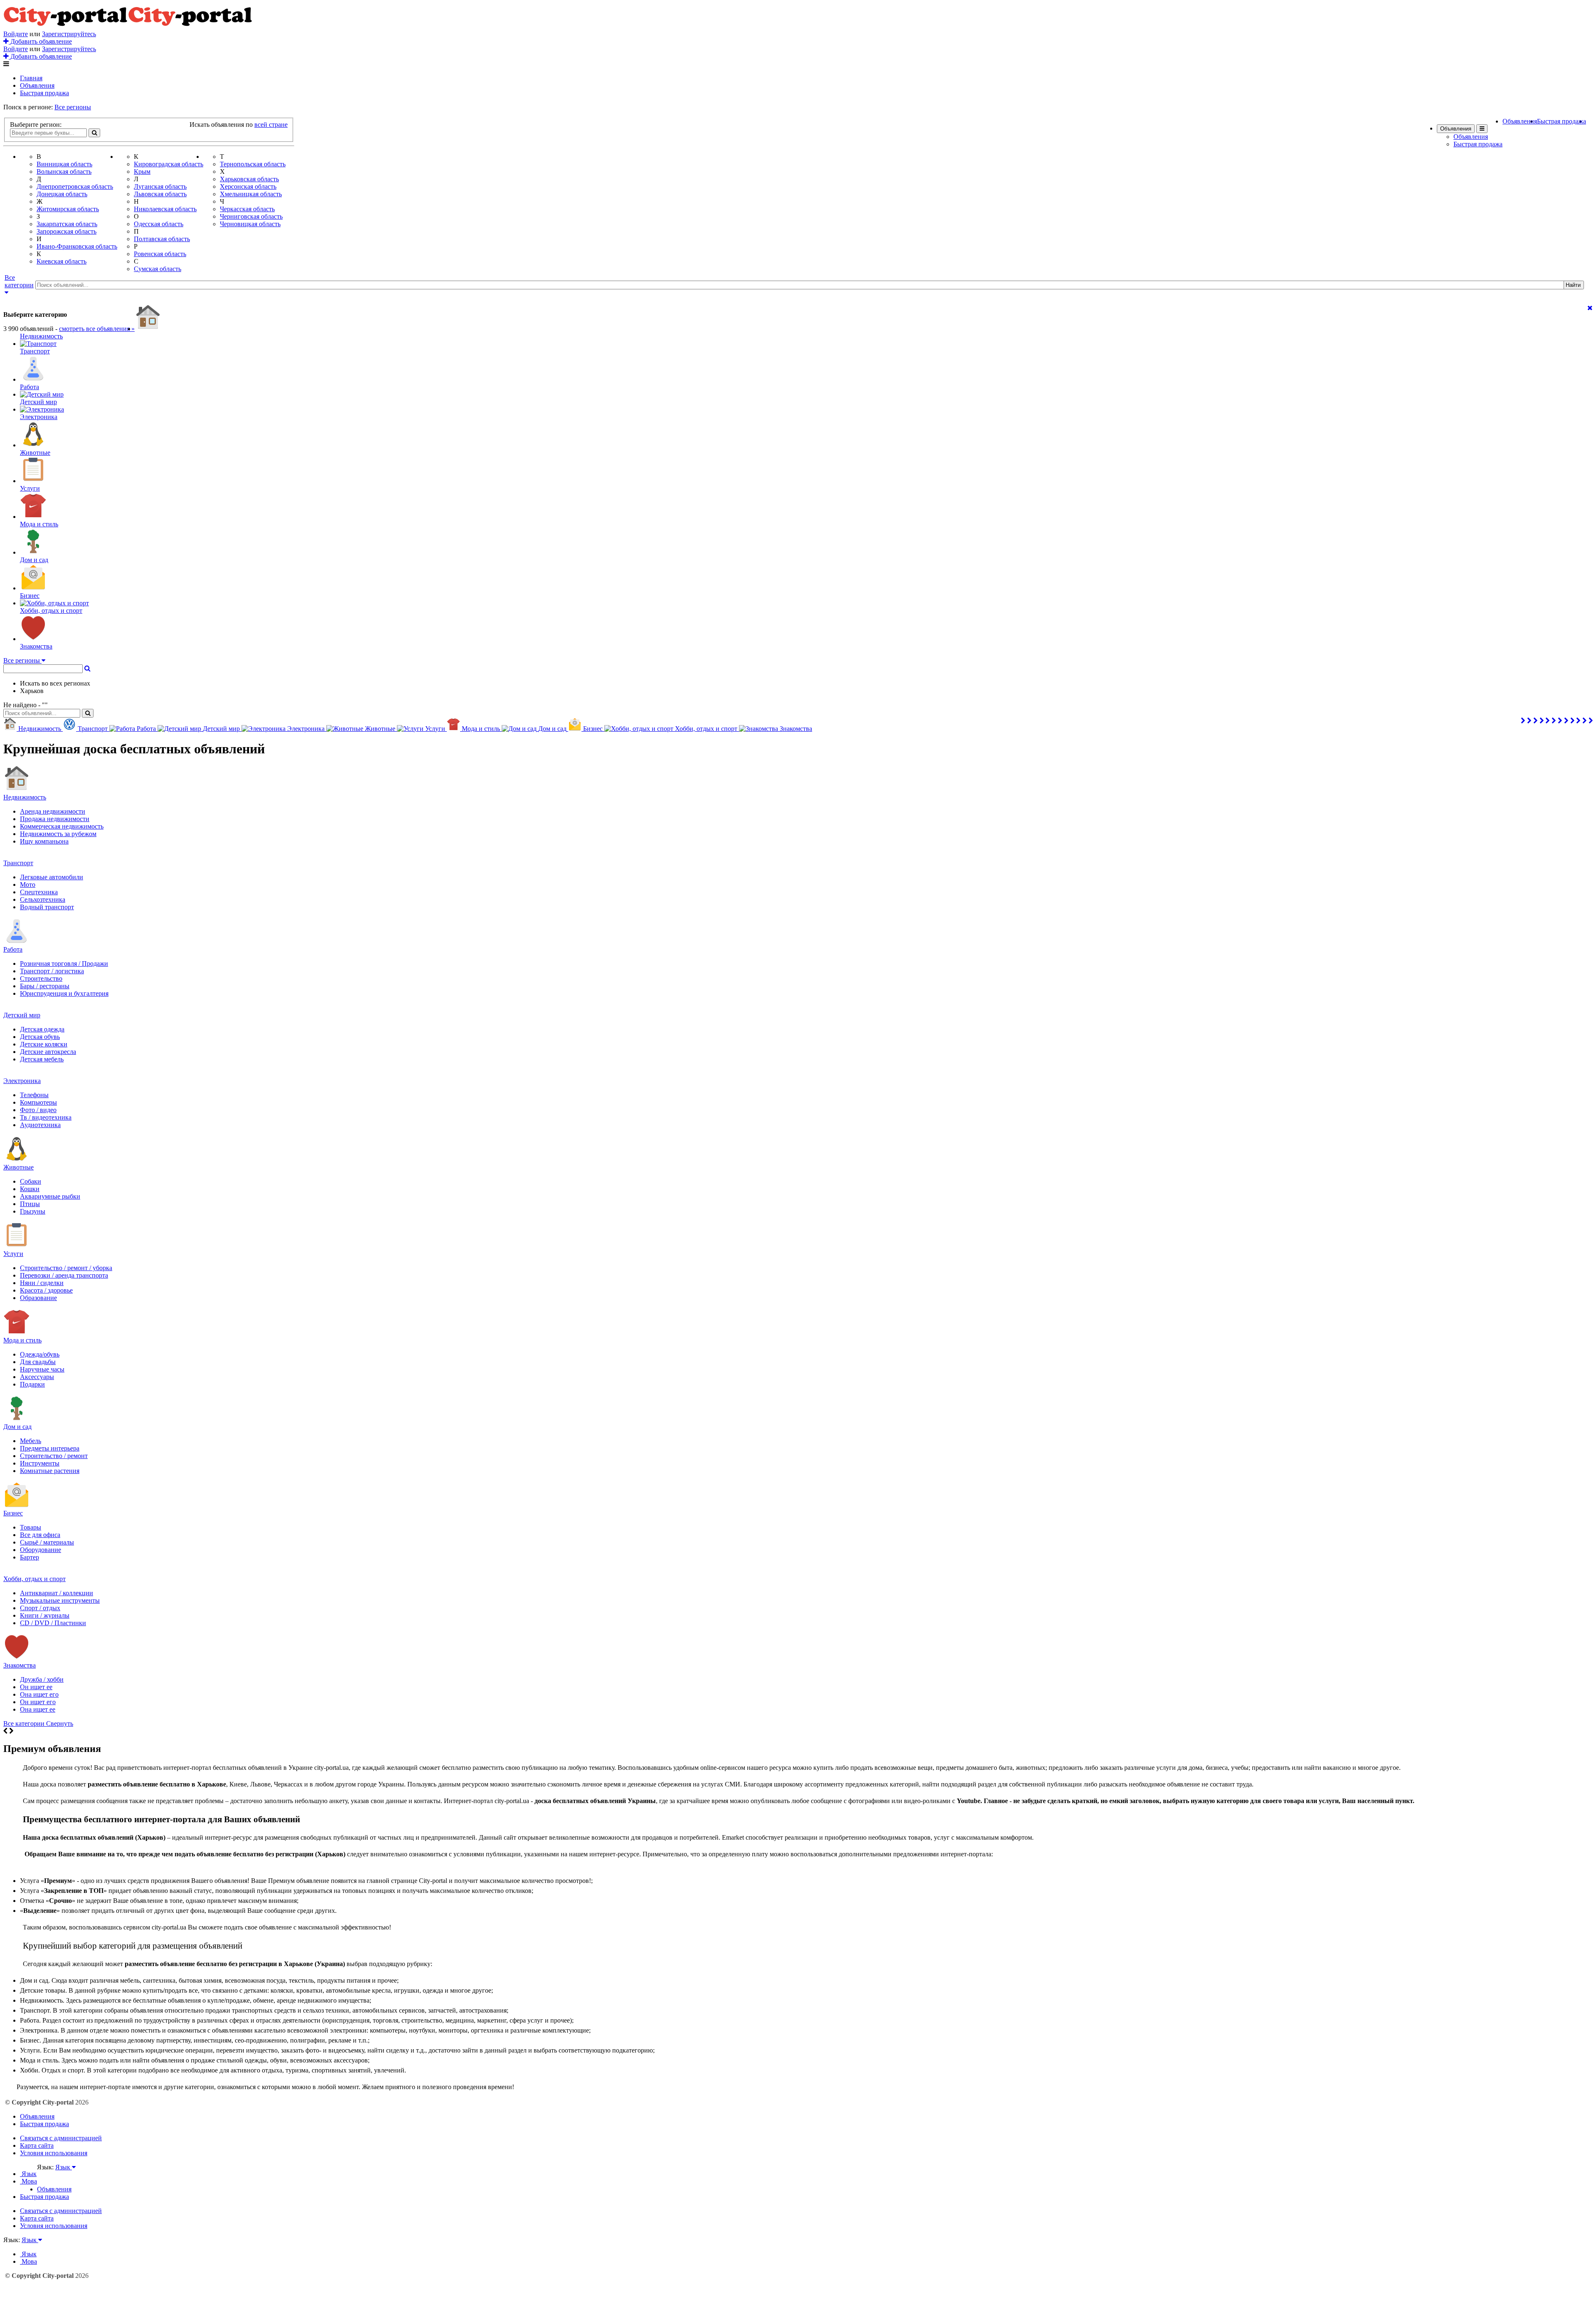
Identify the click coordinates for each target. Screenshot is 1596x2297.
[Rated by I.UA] (55, 2175)
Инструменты (40, 1463)
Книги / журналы (45, 1615)
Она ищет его (39, 1694)
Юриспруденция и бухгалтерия (64, 993)
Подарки (32, 1384)
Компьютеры (38, 1102)
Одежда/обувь (40, 1354)
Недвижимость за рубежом (58, 834)
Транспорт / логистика (52, 971)
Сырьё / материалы (47, 1542)
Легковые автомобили (52, 877)
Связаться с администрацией (61, 2138)
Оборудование (41, 1550)
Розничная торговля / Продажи (64, 963)
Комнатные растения (50, 1471)
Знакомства (20, 1665)
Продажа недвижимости (55, 819)
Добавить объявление (40, 41)
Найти (1573, 285)
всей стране (271, 125)
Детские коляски (44, 1044)
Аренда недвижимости (53, 811)
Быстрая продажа (44, 93)
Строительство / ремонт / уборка (66, 1268)
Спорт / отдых (40, 1608)
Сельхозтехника (43, 899)
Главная (31, 78)
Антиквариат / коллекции (57, 1593)
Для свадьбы (38, 1362)
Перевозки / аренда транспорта (64, 1275)
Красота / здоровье (46, 1290)
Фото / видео (38, 1110)
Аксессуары (37, 1377)
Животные (18, 1167)
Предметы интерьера (50, 1448)
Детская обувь (40, 1037)
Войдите (16, 34)
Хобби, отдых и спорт (34, 1579)
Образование (38, 1298)
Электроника (22, 1081)
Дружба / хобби (42, 1679)
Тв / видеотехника (46, 1117)
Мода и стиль (22, 1340)
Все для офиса (40, 1535)
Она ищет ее (38, 1709)
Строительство (41, 978)
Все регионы (73, 107)
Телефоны (34, 1095)
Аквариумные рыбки (50, 1196)
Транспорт (18, 863)
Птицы (30, 1204)
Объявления (37, 85)
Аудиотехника (40, 1125)
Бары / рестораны (45, 986)
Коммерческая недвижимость (62, 826)
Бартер (30, 1557)
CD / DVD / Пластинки (53, 1623)
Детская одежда (42, 1029)
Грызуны (33, 1211)
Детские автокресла (48, 1052)
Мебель (31, 1441)
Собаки (31, 1181)
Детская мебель (42, 1059)
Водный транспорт (47, 907)
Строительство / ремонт (54, 1456)
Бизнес (13, 1513)
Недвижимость (25, 797)
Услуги (13, 1254)
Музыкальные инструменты (60, 1600)
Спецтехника (39, 892)
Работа (13, 949)
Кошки (30, 1189)
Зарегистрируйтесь (69, 34)
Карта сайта (37, 2145)
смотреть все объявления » (97, 329)
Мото (28, 885)
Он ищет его (38, 1702)
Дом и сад (17, 1427)
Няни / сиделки (42, 1283)
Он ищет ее (36, 1687)
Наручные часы (42, 1369)
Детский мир (22, 1015)
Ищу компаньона (44, 841)
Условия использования (54, 2153)
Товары (31, 1527)
